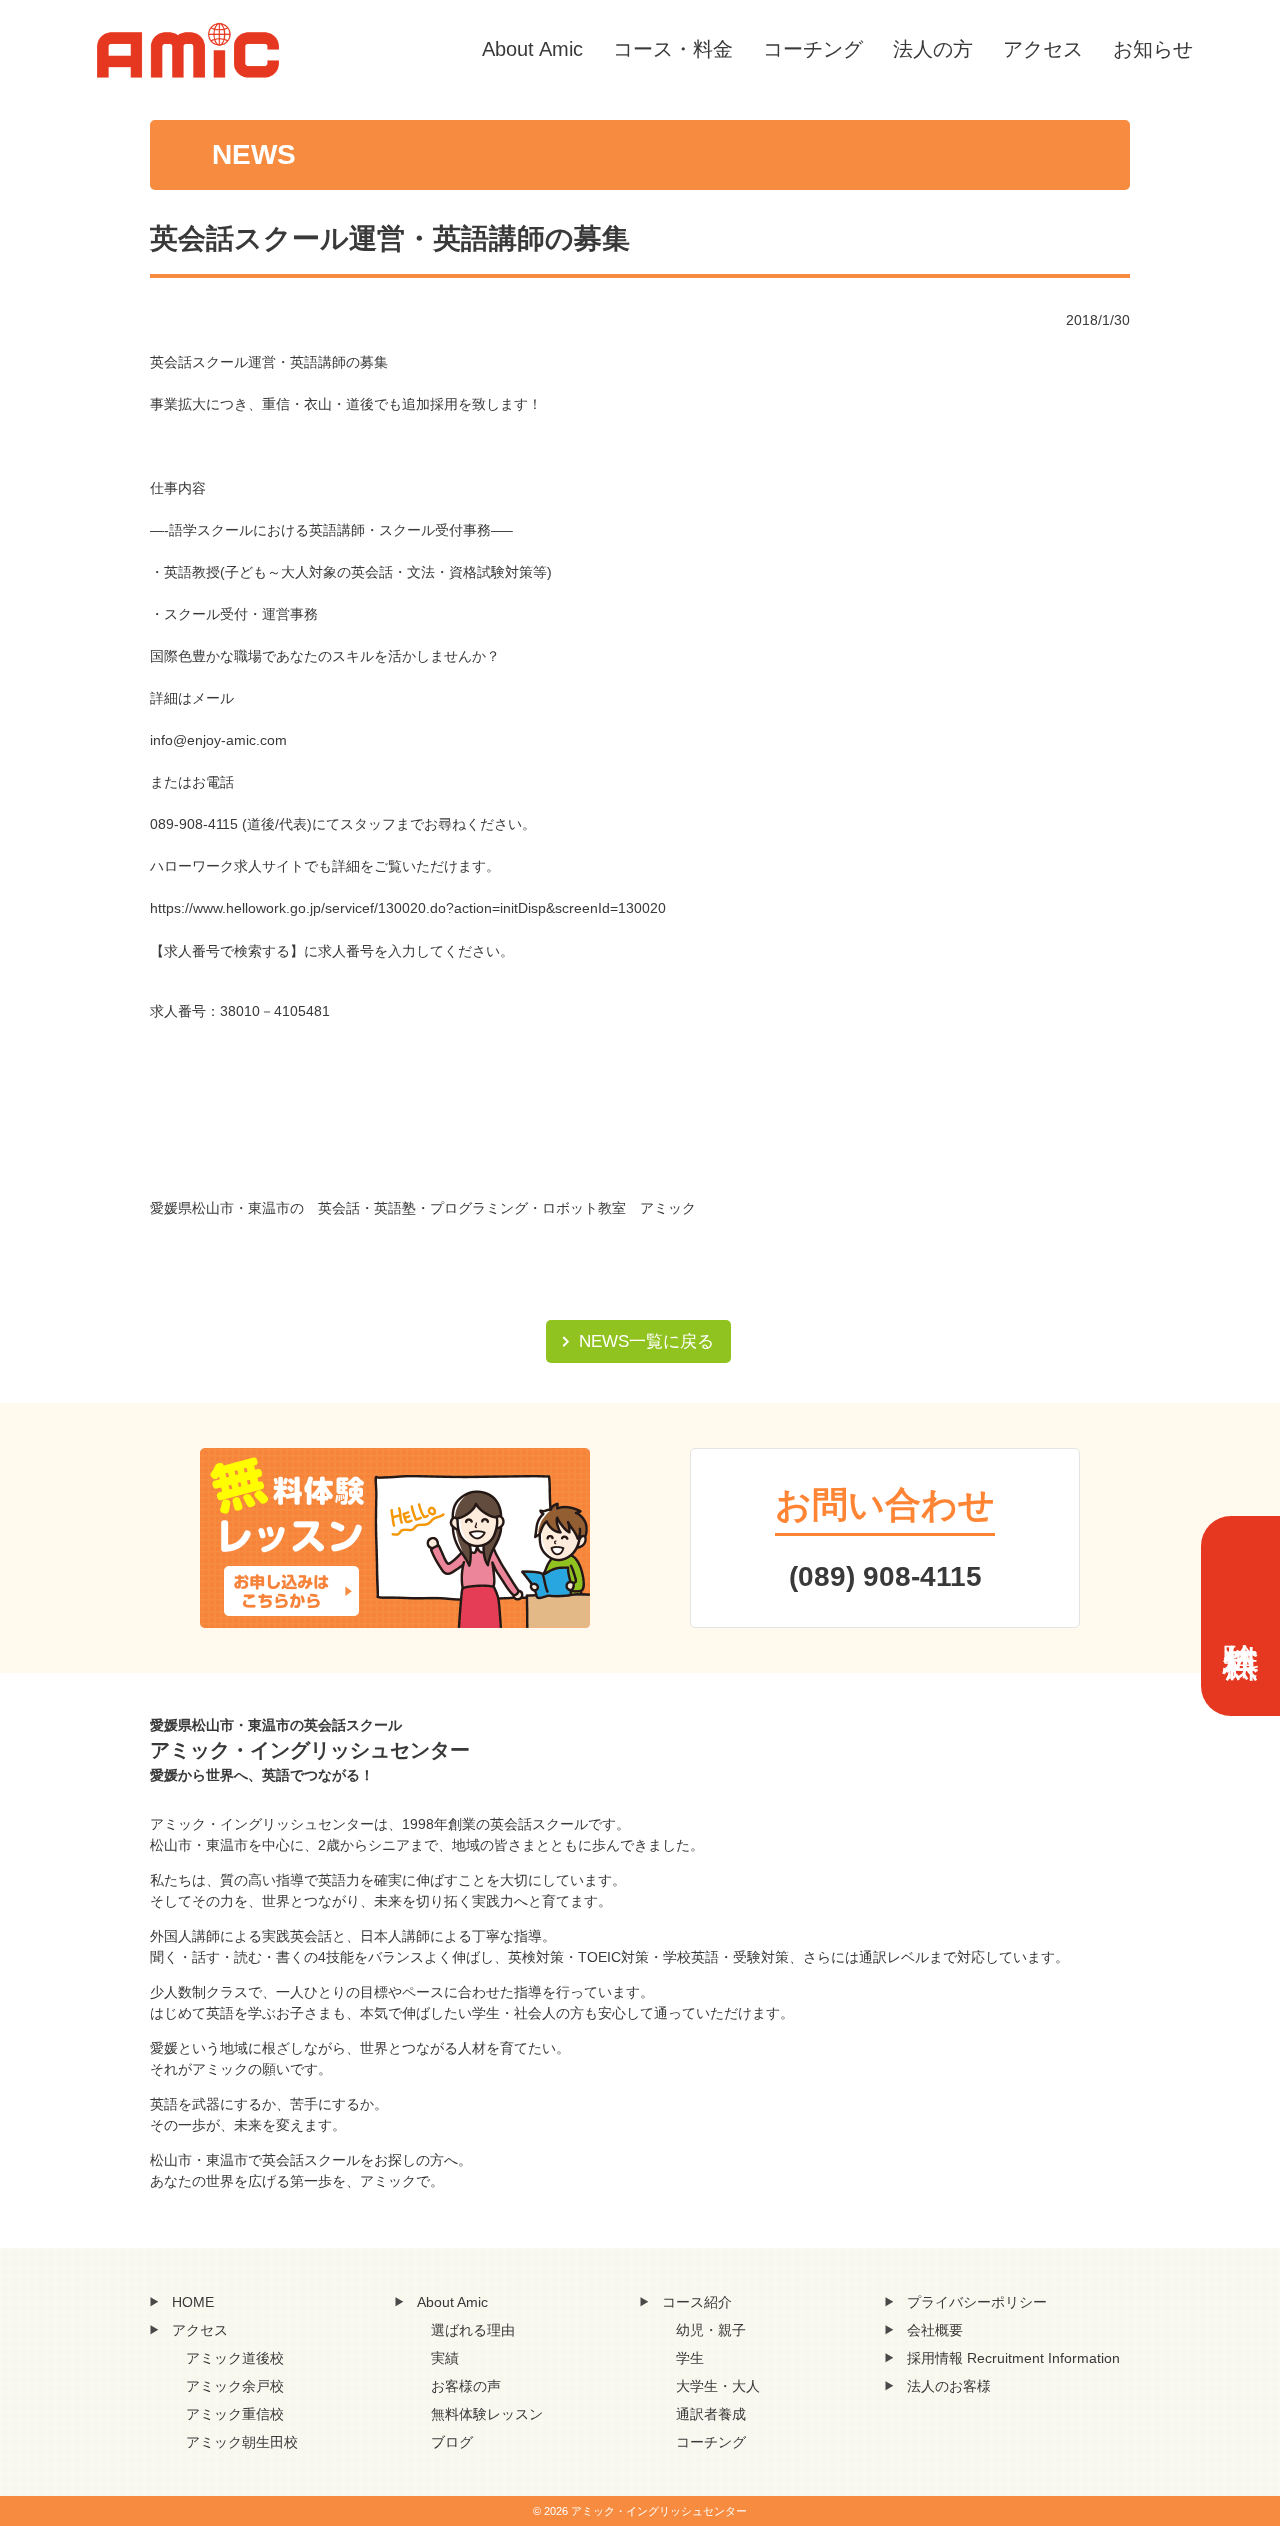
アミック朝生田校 (242, 2442)
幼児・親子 (711, 2330)
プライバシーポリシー (977, 2302)
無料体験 (1240, 1616)
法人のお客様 (949, 2386)
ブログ (452, 2442)
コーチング (813, 49)
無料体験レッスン (487, 2414)
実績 (445, 2358)
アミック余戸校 (235, 2386)
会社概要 (935, 2330)
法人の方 (933, 49)
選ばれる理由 (473, 2330)
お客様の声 (466, 2386)
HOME (193, 2302)
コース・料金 (673, 49)
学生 (690, 2358)
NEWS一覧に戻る (646, 1341)
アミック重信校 (235, 2414)
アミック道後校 (235, 2358)
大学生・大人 (718, 2386)
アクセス (1043, 49)
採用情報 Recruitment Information (1013, 2358)
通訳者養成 (711, 2414)
